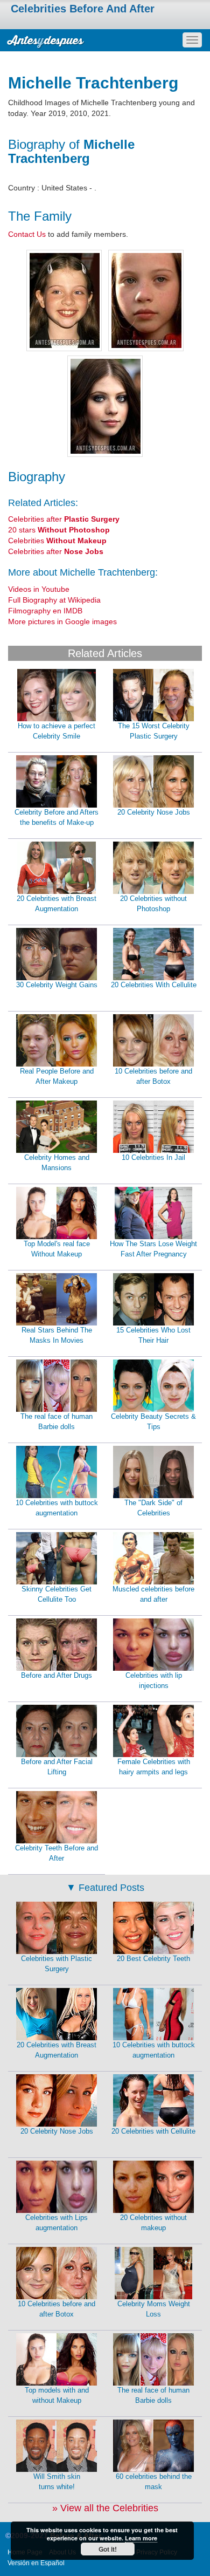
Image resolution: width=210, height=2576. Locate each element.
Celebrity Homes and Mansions (57, 1163)
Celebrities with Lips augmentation (57, 2223)
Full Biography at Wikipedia (54, 600)
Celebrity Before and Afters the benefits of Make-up (57, 817)
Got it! (108, 2549)
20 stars (59, 530)
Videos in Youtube (39, 589)
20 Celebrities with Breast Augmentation (57, 904)
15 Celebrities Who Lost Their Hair (153, 1335)
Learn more (141, 2538)
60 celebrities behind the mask (154, 2482)
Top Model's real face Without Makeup (57, 1249)
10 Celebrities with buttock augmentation (57, 1508)
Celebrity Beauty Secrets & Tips (153, 1422)
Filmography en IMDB (45, 611)
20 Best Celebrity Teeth (153, 1959)
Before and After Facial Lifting (57, 1767)
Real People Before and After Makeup (57, 1076)
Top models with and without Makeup (57, 2395)
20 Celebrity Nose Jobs (154, 812)
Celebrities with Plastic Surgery (57, 1964)
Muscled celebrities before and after (153, 1594)
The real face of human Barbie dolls (57, 1422)
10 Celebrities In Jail (153, 1157)
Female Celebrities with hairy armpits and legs (154, 1767)
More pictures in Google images (62, 621)
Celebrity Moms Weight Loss (154, 2309)
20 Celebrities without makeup (153, 2223)
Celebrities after (64, 519)
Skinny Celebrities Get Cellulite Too (57, 1594)
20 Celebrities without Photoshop (153, 904)
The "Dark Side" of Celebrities (153, 1508)
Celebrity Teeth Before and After (57, 1853)
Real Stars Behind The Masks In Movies (57, 1335)
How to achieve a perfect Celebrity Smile (57, 731)
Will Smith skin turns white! (57, 2482)
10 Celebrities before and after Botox (153, 1076)
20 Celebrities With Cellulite (154, 985)
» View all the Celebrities (105, 2508)
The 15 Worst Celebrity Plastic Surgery (154, 731)
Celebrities (57, 541)
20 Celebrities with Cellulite (153, 2131)
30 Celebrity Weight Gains (57, 985)
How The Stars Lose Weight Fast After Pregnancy (153, 1249)
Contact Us (27, 234)
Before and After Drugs (57, 1675)
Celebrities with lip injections (154, 1680)
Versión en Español (36, 2563)
